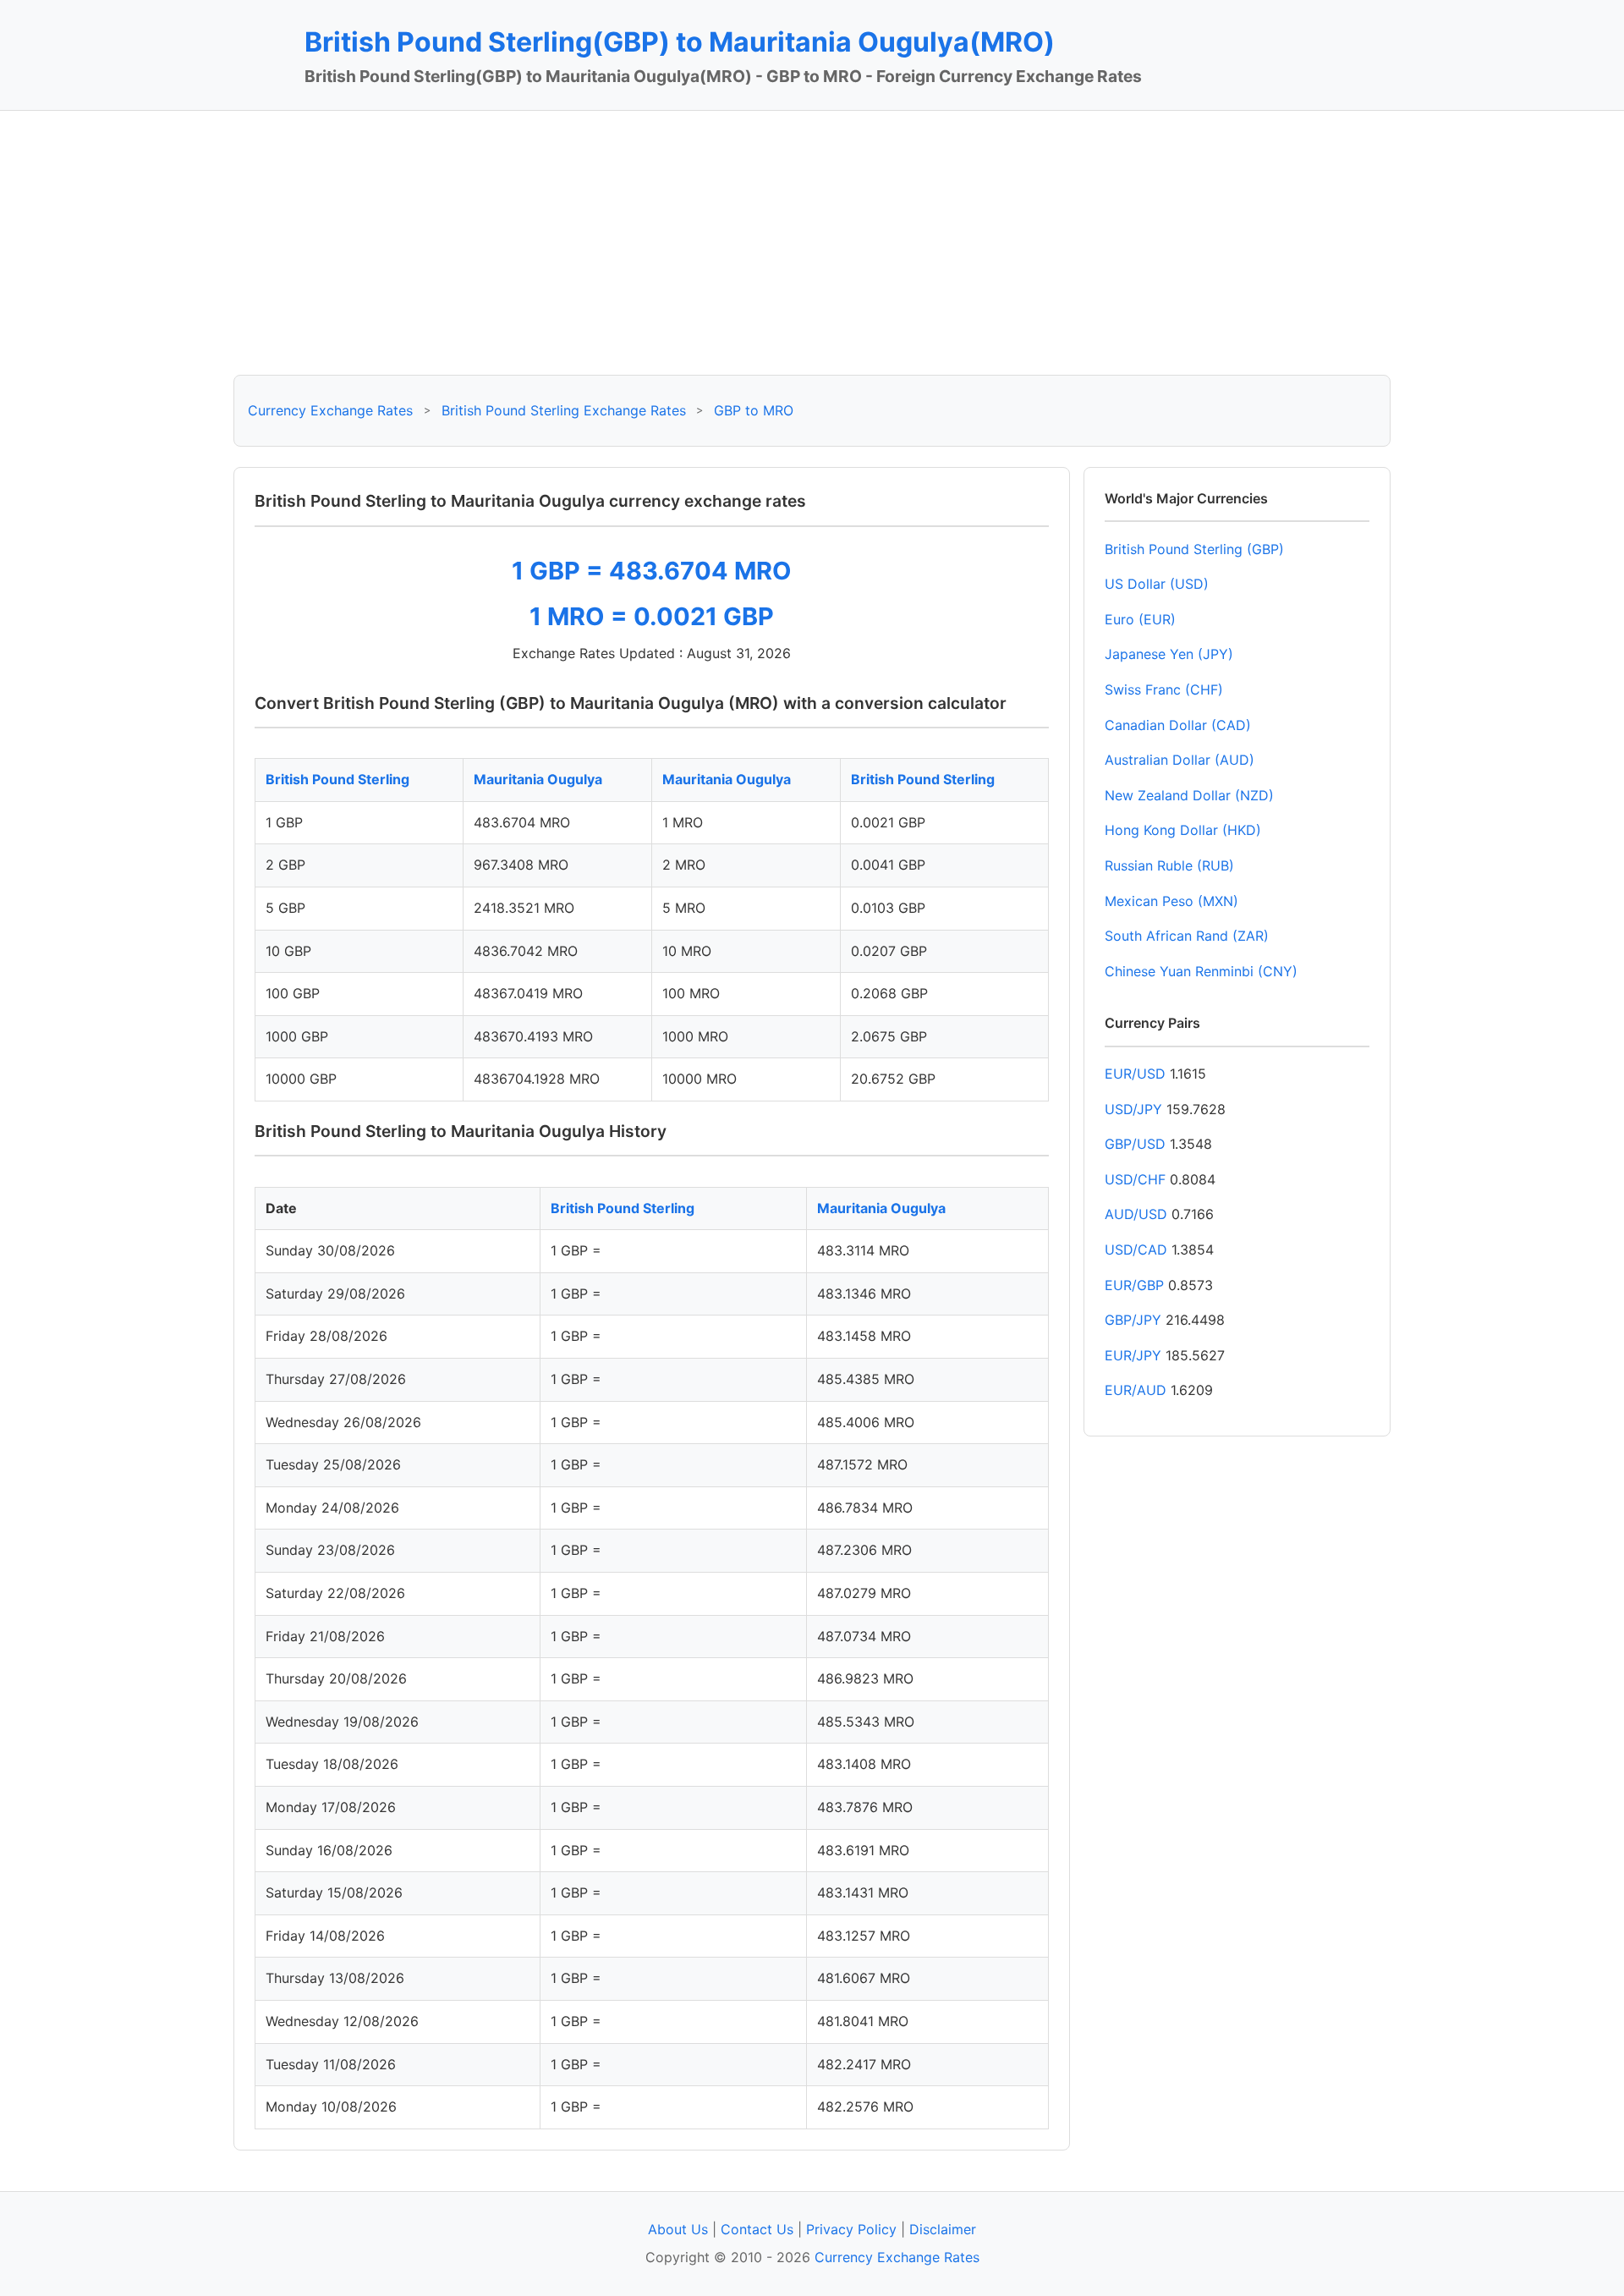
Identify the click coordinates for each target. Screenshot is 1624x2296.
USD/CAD (1136, 1250)
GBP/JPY (1133, 1320)
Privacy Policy (851, 2229)
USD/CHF (1135, 1179)
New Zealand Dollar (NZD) (1189, 795)
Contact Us (757, 2229)
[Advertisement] (812, 243)
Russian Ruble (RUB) (1169, 865)
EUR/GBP (1134, 1285)
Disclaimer (943, 2229)
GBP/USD (1135, 1144)
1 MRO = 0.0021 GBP (652, 616)
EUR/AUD (1136, 1390)
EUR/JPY (1133, 1355)
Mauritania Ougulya (538, 779)
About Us (678, 2229)
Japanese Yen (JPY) (1169, 654)
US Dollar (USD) (1157, 584)
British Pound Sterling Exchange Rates (564, 410)
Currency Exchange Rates (330, 410)
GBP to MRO (754, 410)
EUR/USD (1135, 1074)
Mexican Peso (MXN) (1171, 901)
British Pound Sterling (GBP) (1194, 549)
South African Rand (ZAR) (1187, 936)
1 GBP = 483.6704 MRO (652, 571)
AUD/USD (1136, 1214)
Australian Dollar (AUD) (1180, 760)
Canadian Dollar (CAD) (1178, 725)
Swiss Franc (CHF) (1164, 689)
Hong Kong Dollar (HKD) (1183, 830)
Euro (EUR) (1140, 619)
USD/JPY (1133, 1109)
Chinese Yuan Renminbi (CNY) (1201, 971)
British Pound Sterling (337, 779)
